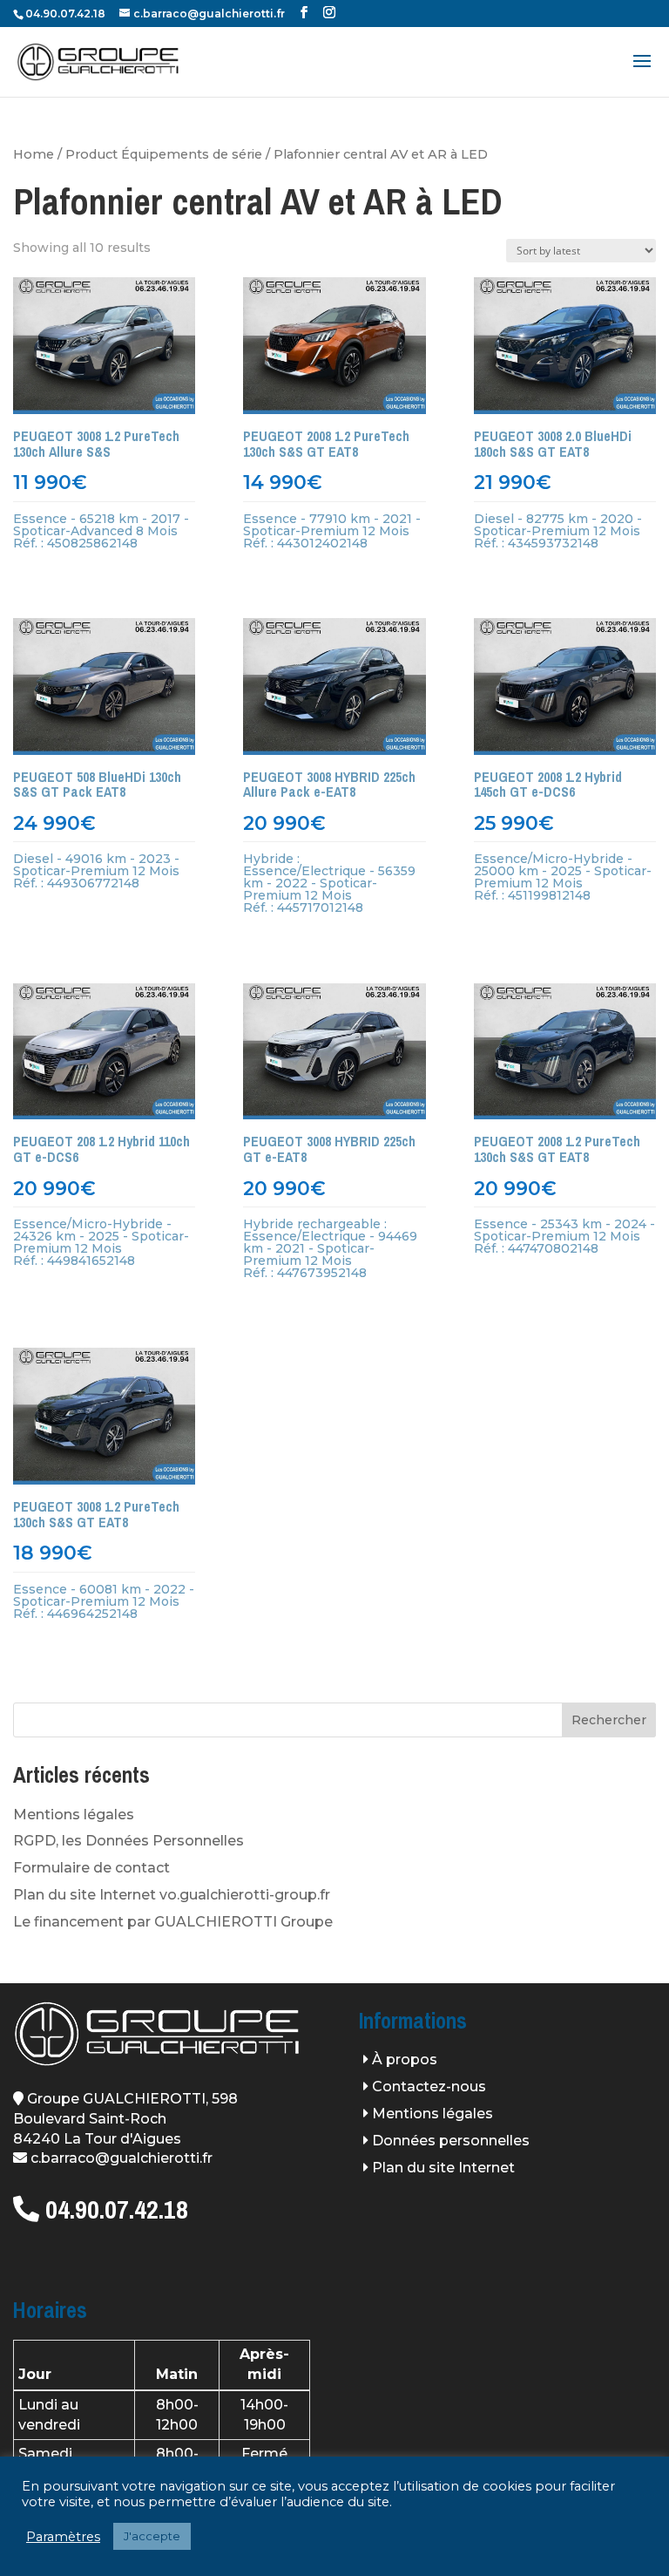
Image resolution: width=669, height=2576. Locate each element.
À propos (405, 2059)
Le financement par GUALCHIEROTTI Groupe (173, 1922)
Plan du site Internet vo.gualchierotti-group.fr (172, 1895)
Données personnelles (451, 2141)
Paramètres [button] (63, 2539)
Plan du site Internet (443, 2168)
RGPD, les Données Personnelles (128, 1841)
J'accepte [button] (152, 2539)
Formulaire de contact (91, 1868)
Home (34, 154)
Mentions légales (74, 1815)
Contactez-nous (429, 2087)
